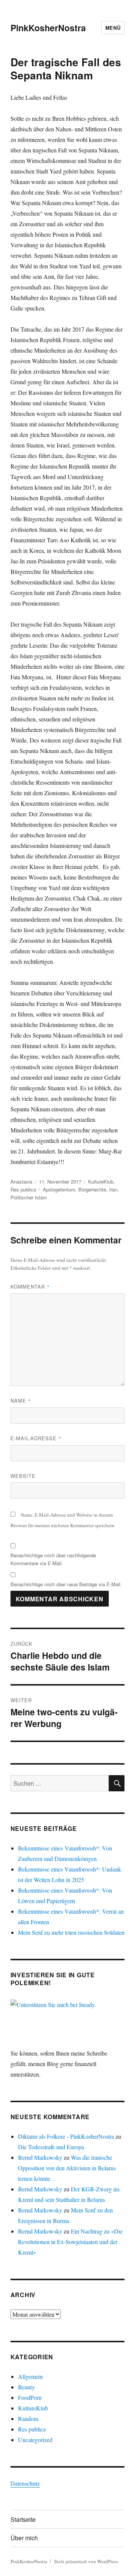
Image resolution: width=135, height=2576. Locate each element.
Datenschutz (25, 2483)
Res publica (23, 1189)
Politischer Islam (29, 1197)
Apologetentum (59, 1189)
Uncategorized (35, 2440)
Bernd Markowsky (40, 2157)
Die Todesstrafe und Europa (51, 2147)
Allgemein (30, 2376)
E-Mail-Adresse (36, 1438)
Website (23, 1476)
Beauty (26, 2387)
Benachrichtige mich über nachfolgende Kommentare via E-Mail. (53, 1559)
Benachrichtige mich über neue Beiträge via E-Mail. (66, 1584)
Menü (113, 28)
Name (21, 1401)
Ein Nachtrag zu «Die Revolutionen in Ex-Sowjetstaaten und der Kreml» (70, 2242)
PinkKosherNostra (48, 28)
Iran (113, 1189)
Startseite (23, 2519)
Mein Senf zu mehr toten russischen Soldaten (71, 1932)
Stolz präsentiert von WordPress (86, 2561)
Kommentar (30, 1286)
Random (28, 2419)
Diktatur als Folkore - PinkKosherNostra (66, 2136)
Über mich (24, 2538)
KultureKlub (101, 1181)
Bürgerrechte (92, 1189)
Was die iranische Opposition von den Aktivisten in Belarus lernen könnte (67, 2168)
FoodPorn (30, 2397)
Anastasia (21, 1181)
